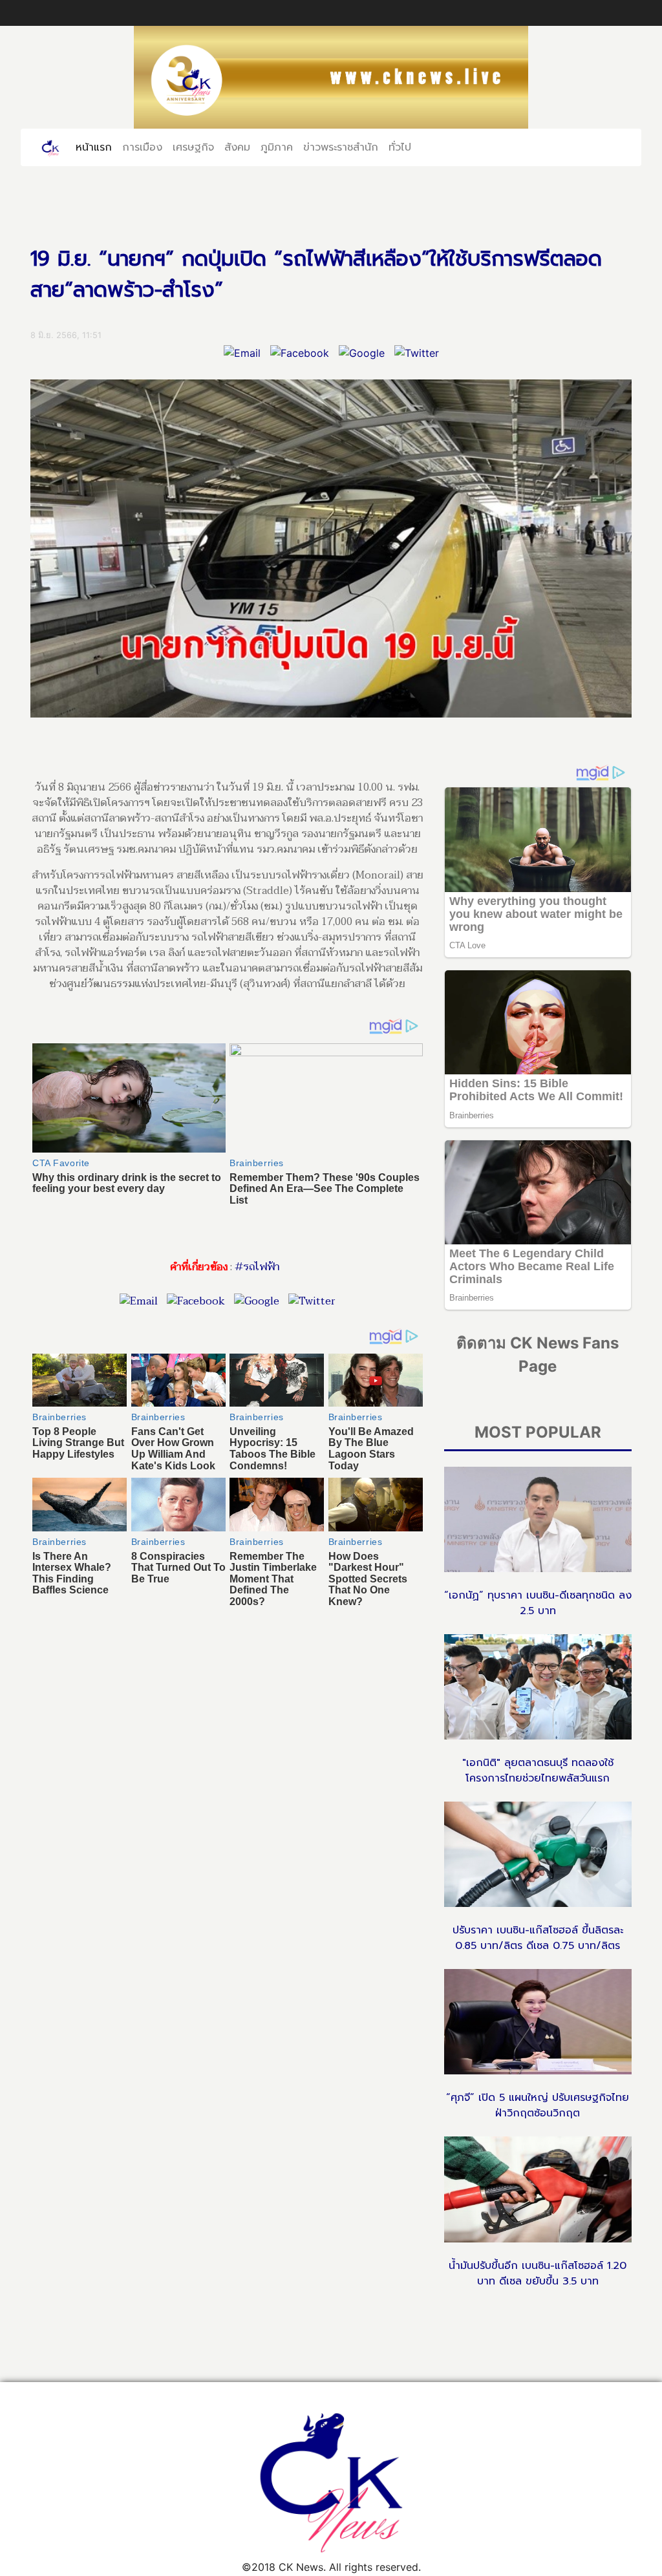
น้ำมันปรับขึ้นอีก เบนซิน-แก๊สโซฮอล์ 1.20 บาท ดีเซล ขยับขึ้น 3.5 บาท (538, 2273)
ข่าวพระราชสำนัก (341, 147)
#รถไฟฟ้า (257, 1267)
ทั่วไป (400, 147)
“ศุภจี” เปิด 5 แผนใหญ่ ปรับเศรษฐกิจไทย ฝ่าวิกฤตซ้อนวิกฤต (538, 2105)
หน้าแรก (96, 147)
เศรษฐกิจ (193, 147)
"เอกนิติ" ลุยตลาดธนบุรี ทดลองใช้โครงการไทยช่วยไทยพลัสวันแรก (538, 1771)
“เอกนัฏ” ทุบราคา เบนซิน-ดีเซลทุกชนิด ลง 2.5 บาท (538, 1603)
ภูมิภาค (277, 147)
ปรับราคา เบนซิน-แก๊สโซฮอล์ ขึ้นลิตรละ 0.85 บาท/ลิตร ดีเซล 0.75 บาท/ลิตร (538, 1938)
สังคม (237, 147)
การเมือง (142, 147)
